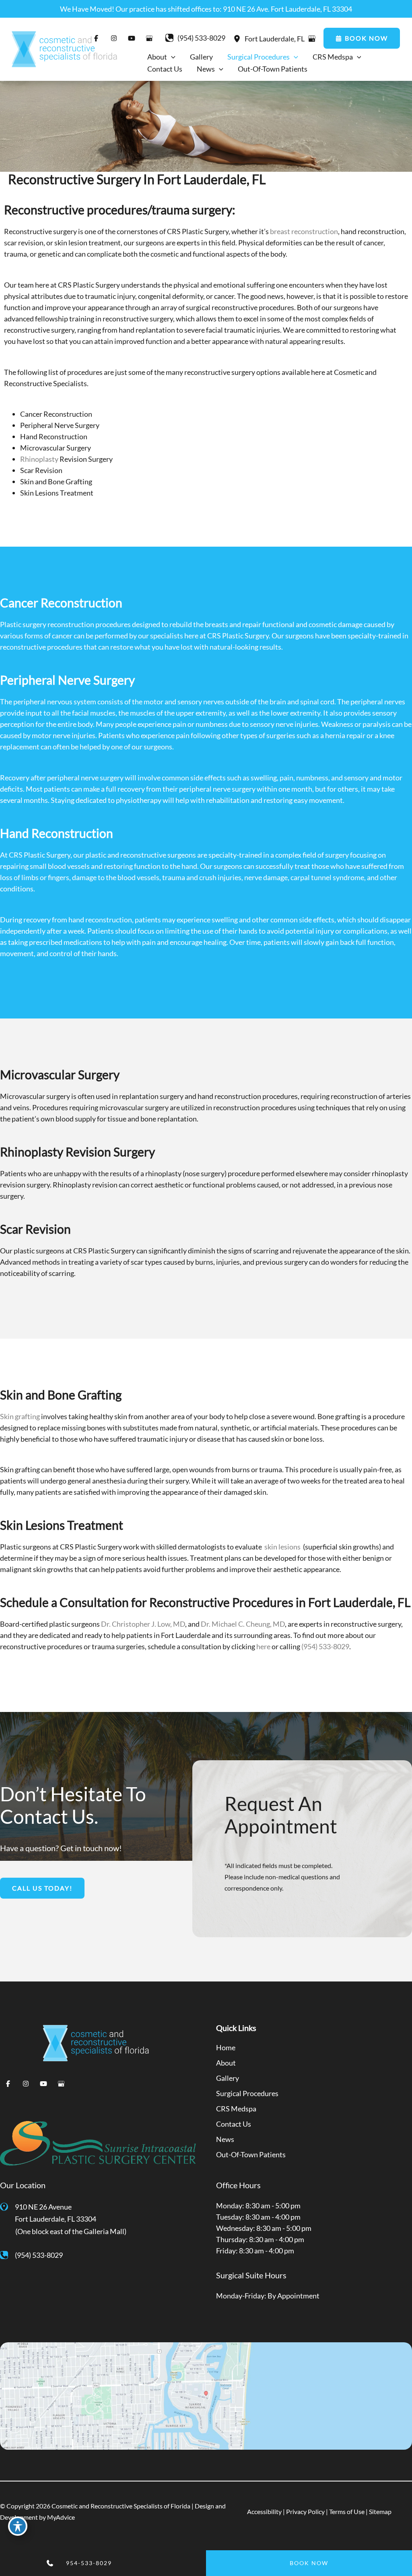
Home (226, 2047)
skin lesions (282, 1547)
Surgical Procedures (247, 2093)
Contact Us (234, 2124)
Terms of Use (347, 2511)
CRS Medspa (236, 2109)
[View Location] (239, 38)
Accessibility (264, 2511)
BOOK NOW (309, 2563)
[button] (362, 38)
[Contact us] (30, 2563)
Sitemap (380, 2511)
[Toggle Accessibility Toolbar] (18, 2526)
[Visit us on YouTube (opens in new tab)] (43, 2084)
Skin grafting (21, 1416)
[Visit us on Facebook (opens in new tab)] (8, 2084)
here (263, 1646)
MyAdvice (61, 2517)
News (225, 2139)
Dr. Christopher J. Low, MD (143, 1624)
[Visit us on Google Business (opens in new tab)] (149, 38)
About (226, 2063)
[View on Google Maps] (312, 39)
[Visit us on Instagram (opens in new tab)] (26, 2084)
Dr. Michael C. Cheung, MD (243, 1624)
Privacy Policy (305, 2511)
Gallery (228, 2078)
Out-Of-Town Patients (251, 2154)
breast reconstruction (304, 231)
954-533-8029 (89, 2563)
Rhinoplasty (39, 459)
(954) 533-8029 (325, 1646)
